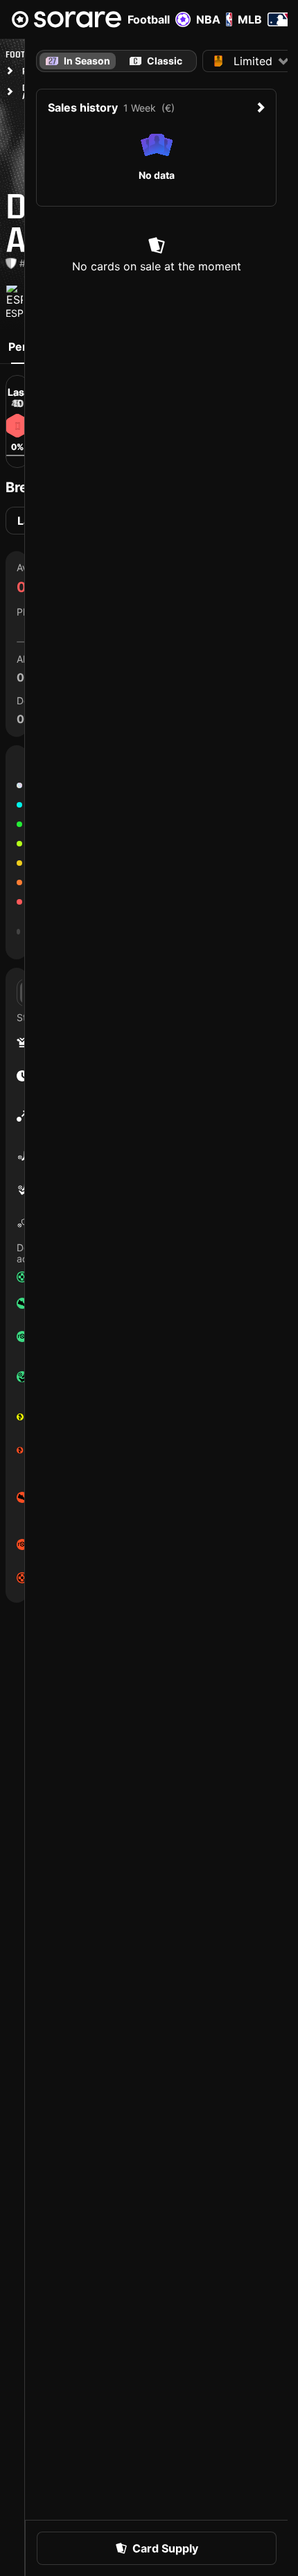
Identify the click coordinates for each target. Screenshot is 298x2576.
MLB (250, 19)
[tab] (156, 61)
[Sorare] (67, 19)
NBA (208, 19)
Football (149, 19)
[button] (157, 2548)
